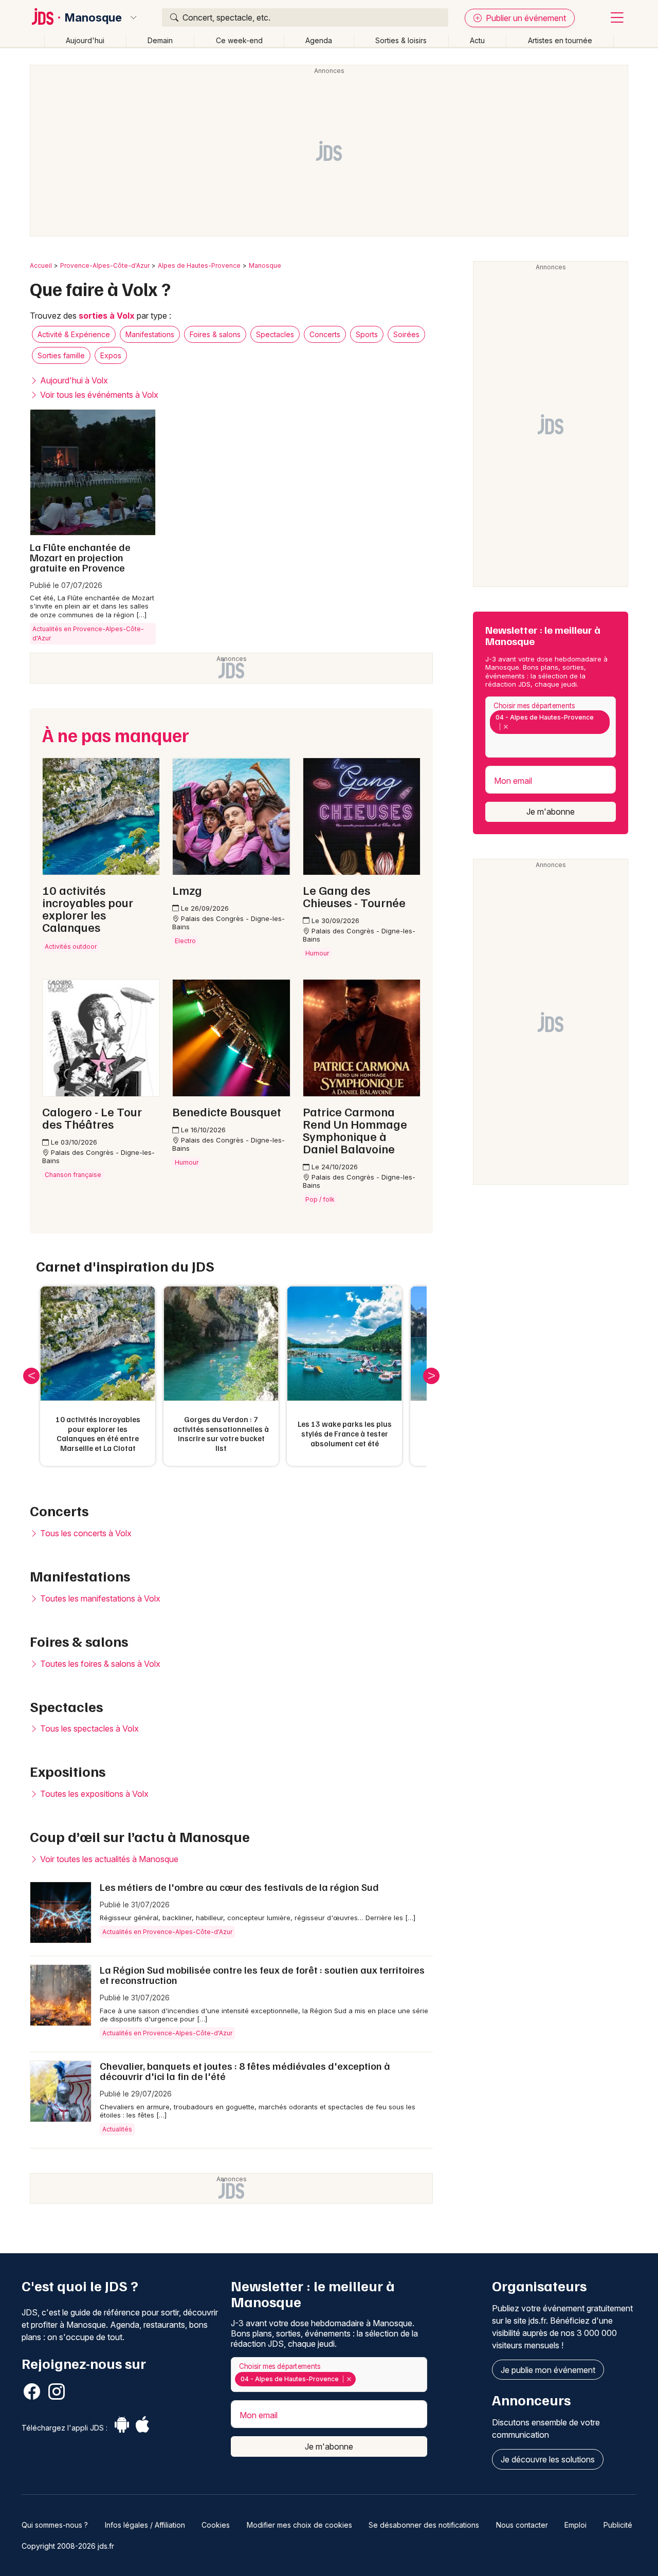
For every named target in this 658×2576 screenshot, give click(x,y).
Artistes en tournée (560, 40)
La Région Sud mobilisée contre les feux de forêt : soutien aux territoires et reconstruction (262, 1975)
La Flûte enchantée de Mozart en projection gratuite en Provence (80, 557)
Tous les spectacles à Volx (88, 1728)
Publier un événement (525, 18)
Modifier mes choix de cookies (299, 2525)
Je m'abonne (551, 812)
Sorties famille (61, 355)
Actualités (117, 2129)
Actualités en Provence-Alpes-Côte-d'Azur (88, 633)
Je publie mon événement (548, 2370)
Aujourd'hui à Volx (73, 380)
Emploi (575, 2525)
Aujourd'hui (85, 40)
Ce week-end (239, 40)
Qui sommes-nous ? (55, 2525)
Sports (367, 334)
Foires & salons (215, 334)
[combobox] (551, 727)
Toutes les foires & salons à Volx (99, 1664)
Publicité (618, 2525)
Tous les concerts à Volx (85, 1533)
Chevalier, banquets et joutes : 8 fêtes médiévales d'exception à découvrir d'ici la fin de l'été (245, 2071)
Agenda (319, 40)
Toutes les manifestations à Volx (99, 1598)
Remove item (506, 727)
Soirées (406, 334)
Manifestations (150, 334)
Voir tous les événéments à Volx (98, 395)
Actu (477, 40)
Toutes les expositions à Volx (93, 1794)
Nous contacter (522, 2525)
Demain (160, 40)
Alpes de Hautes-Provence (199, 265)
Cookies (216, 2525)
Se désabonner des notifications (424, 2525)
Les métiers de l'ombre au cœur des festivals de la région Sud (239, 1887)
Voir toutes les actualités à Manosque (108, 1859)
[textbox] (492, 744)
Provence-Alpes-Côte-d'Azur (105, 265)
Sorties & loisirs (401, 40)
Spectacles (275, 334)
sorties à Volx (107, 316)
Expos (111, 355)
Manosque (93, 17)
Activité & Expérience (74, 334)
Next (431, 1376)
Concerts (325, 334)
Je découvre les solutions (548, 2459)
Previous (31, 1376)
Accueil (41, 265)
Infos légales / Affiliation (145, 2525)
